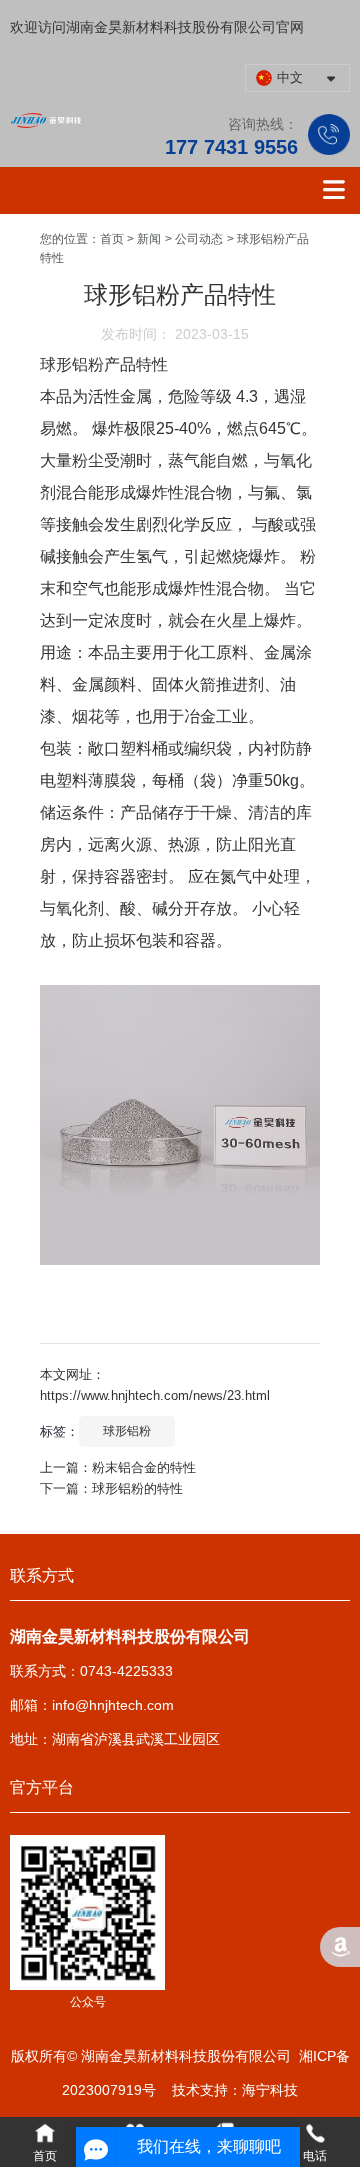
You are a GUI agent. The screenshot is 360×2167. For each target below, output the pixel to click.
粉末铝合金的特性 (144, 1467)
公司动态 (199, 239)
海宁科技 (270, 2090)
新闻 (149, 239)
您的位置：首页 (83, 239)
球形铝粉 (127, 1431)
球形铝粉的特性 (137, 1488)
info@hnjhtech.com (113, 1705)
